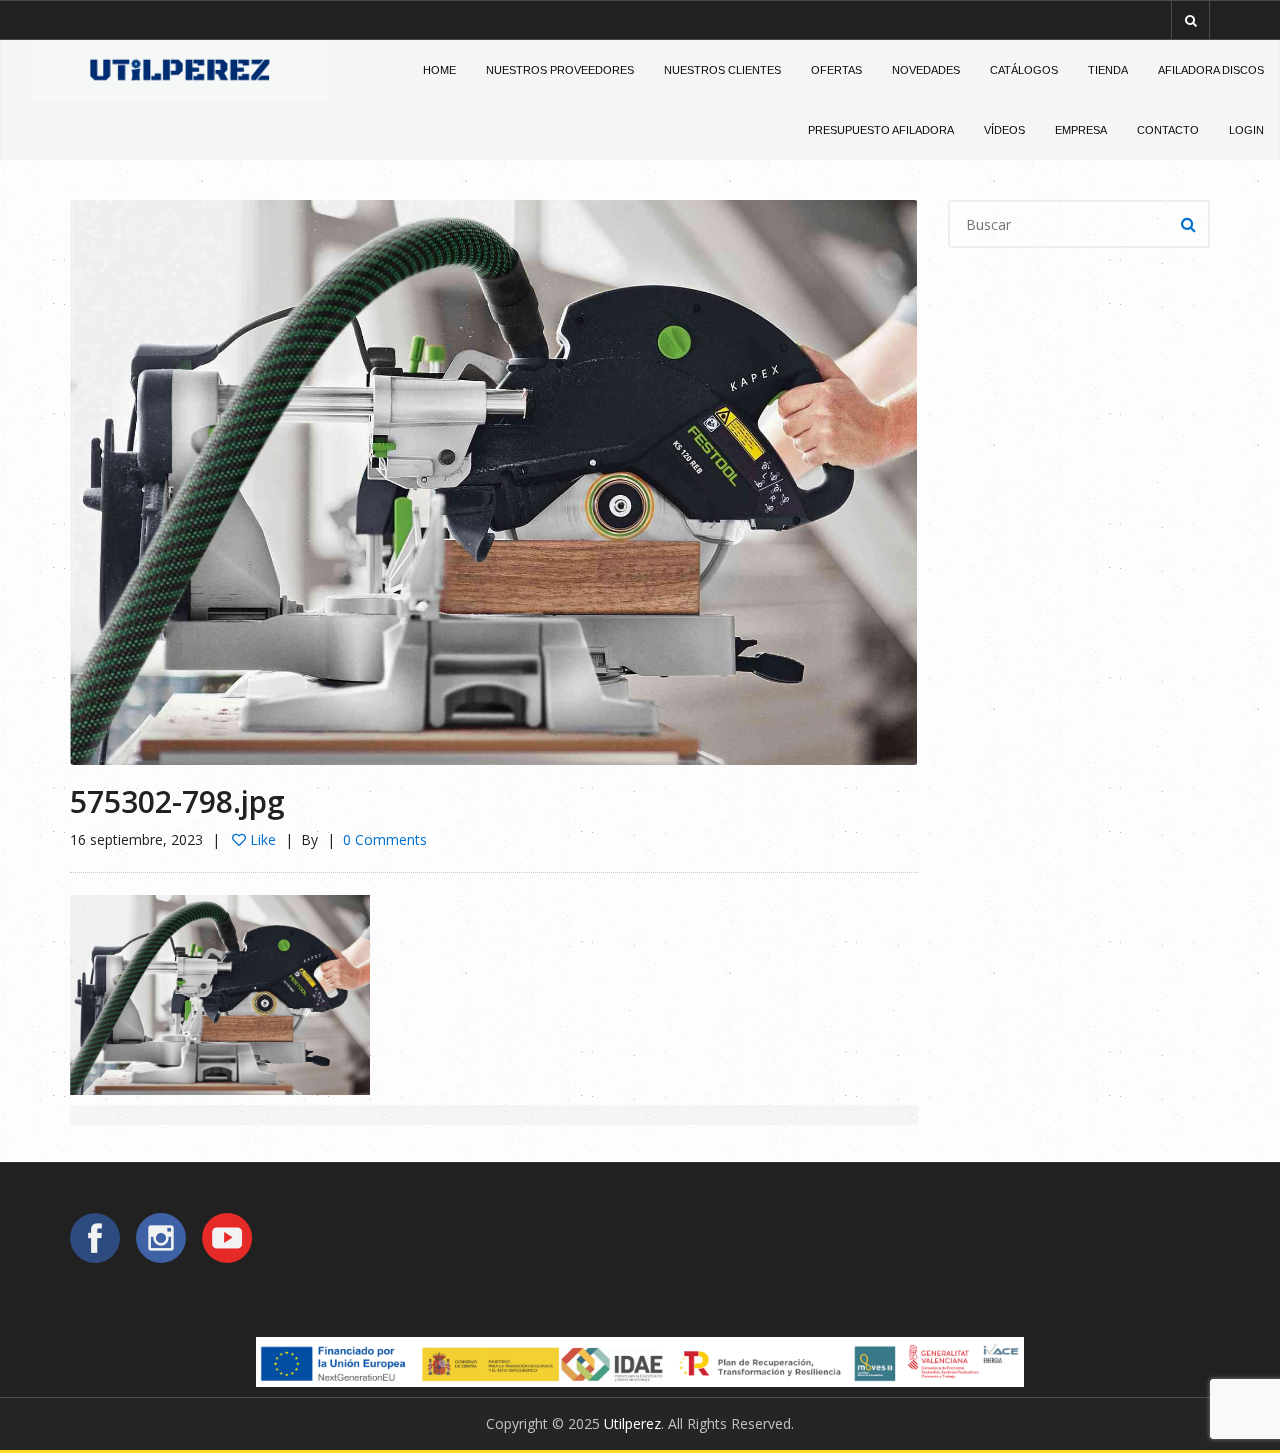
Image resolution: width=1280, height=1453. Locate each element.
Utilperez (632, 1423)
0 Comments (385, 839)
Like (261, 839)
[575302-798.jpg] (493, 480)
